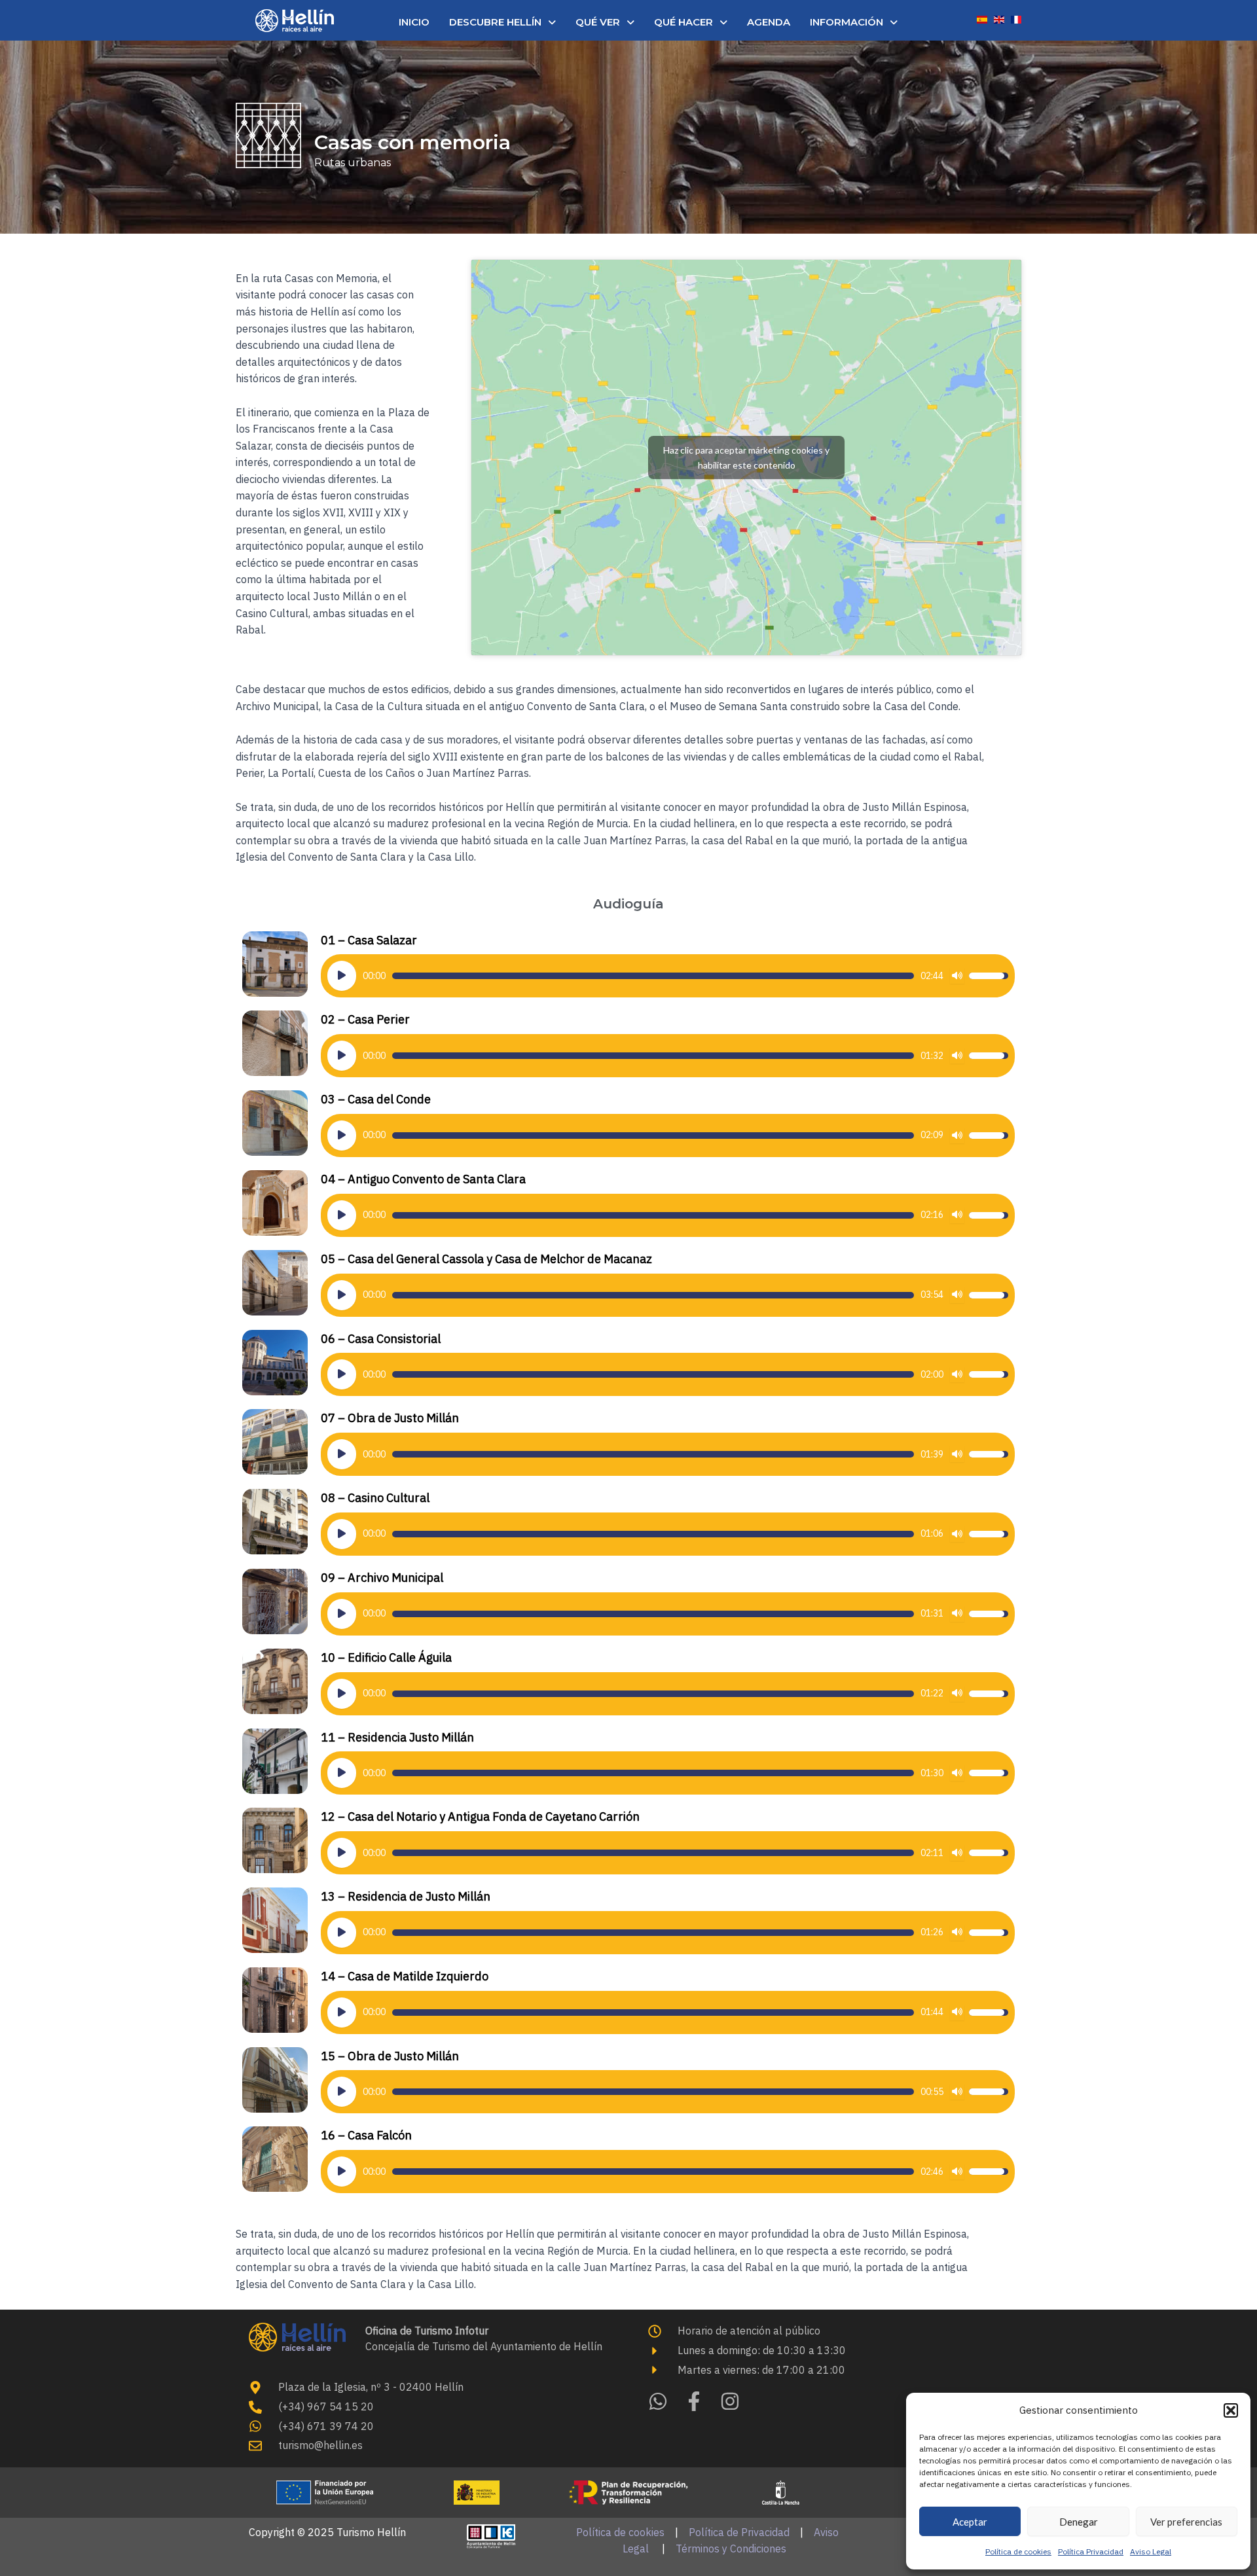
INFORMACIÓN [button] (847, 22)
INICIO (414, 22)
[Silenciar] (957, 976)
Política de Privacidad (739, 2532)
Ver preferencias (1186, 2522)
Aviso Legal (1151, 2551)
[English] (999, 18)
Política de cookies (1018, 2551)
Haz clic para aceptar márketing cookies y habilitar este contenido (746, 457)
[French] (1016, 18)
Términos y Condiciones (731, 2549)
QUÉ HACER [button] (683, 22)
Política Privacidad (1091, 2551)
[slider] (653, 976)
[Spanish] (982, 18)
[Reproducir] (342, 976)
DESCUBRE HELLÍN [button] (495, 22)
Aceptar (970, 2522)
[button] (1231, 2410)
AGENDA (769, 22)
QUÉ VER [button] (598, 22)
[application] (668, 976)
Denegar (1079, 2522)
